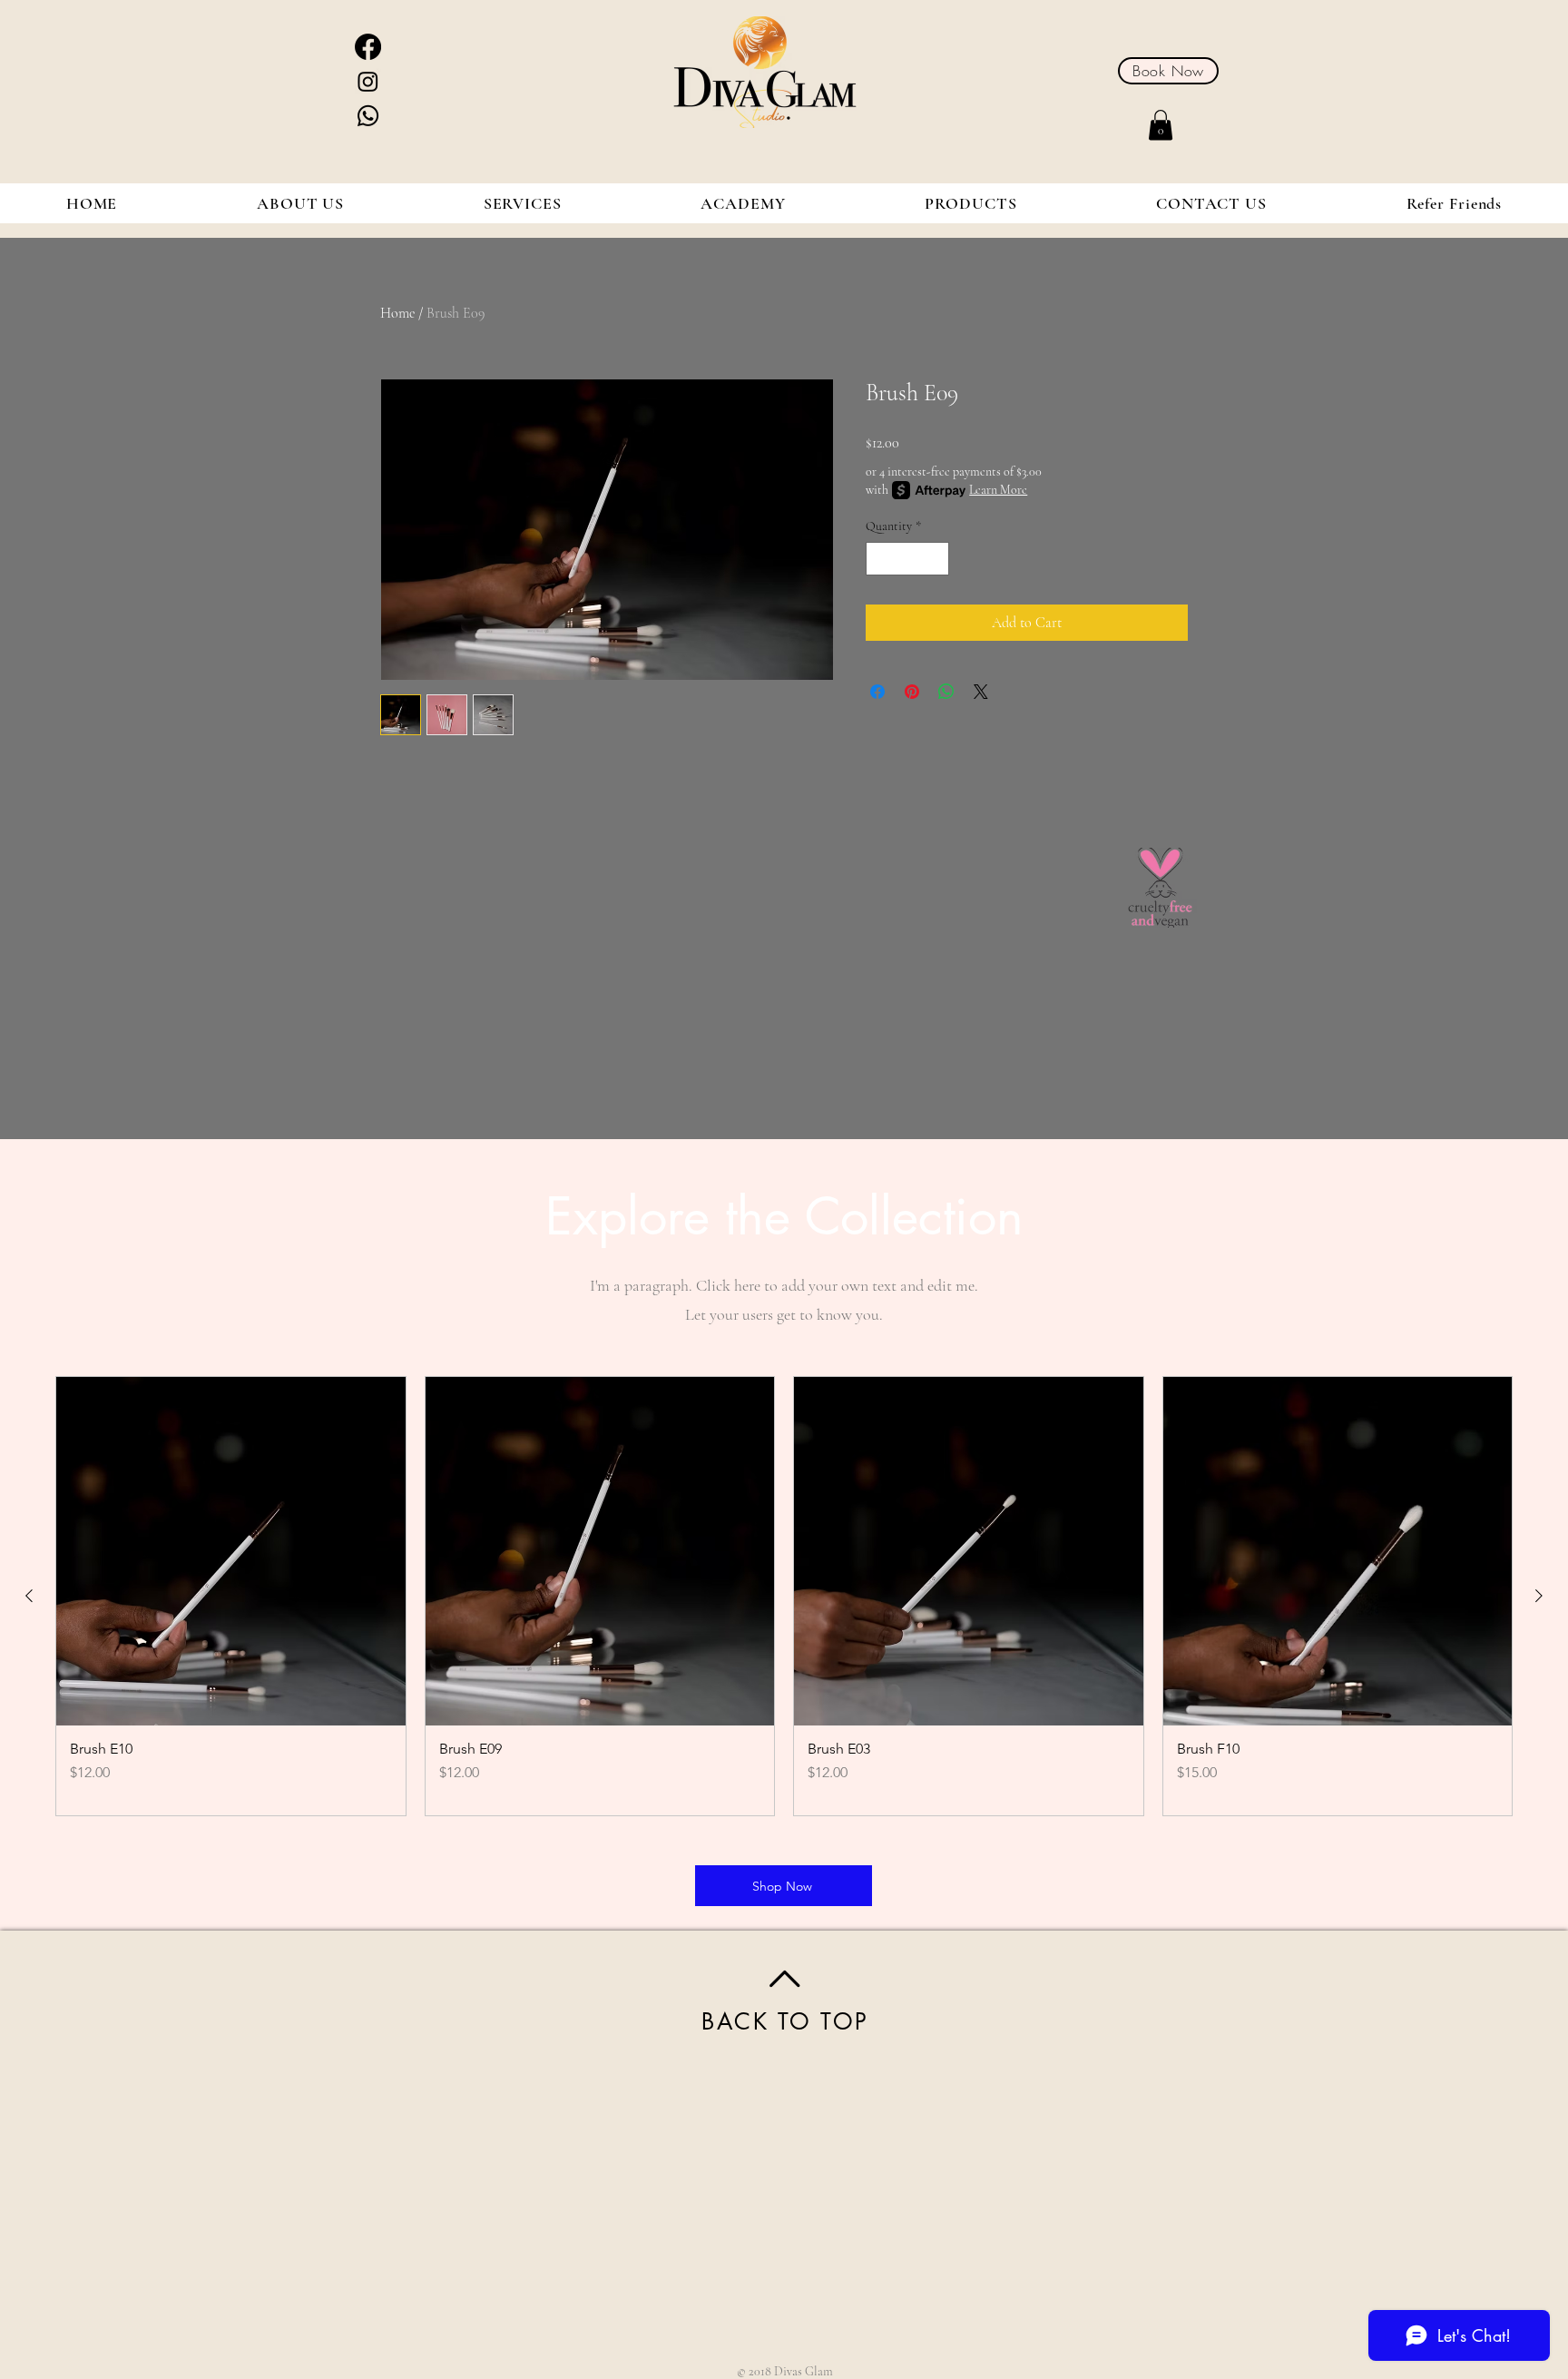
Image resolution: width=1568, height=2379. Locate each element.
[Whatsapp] (368, 116)
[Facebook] (368, 47)
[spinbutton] (907, 559)
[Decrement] (880, 559)
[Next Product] (1539, 1596)
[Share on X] (981, 692)
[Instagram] (368, 81)
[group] (784, 1597)
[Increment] (935, 559)
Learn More (998, 490)
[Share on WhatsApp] (946, 692)
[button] (1161, 125)
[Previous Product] (29, 1596)
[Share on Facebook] (877, 692)
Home (397, 313)
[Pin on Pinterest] (912, 692)
